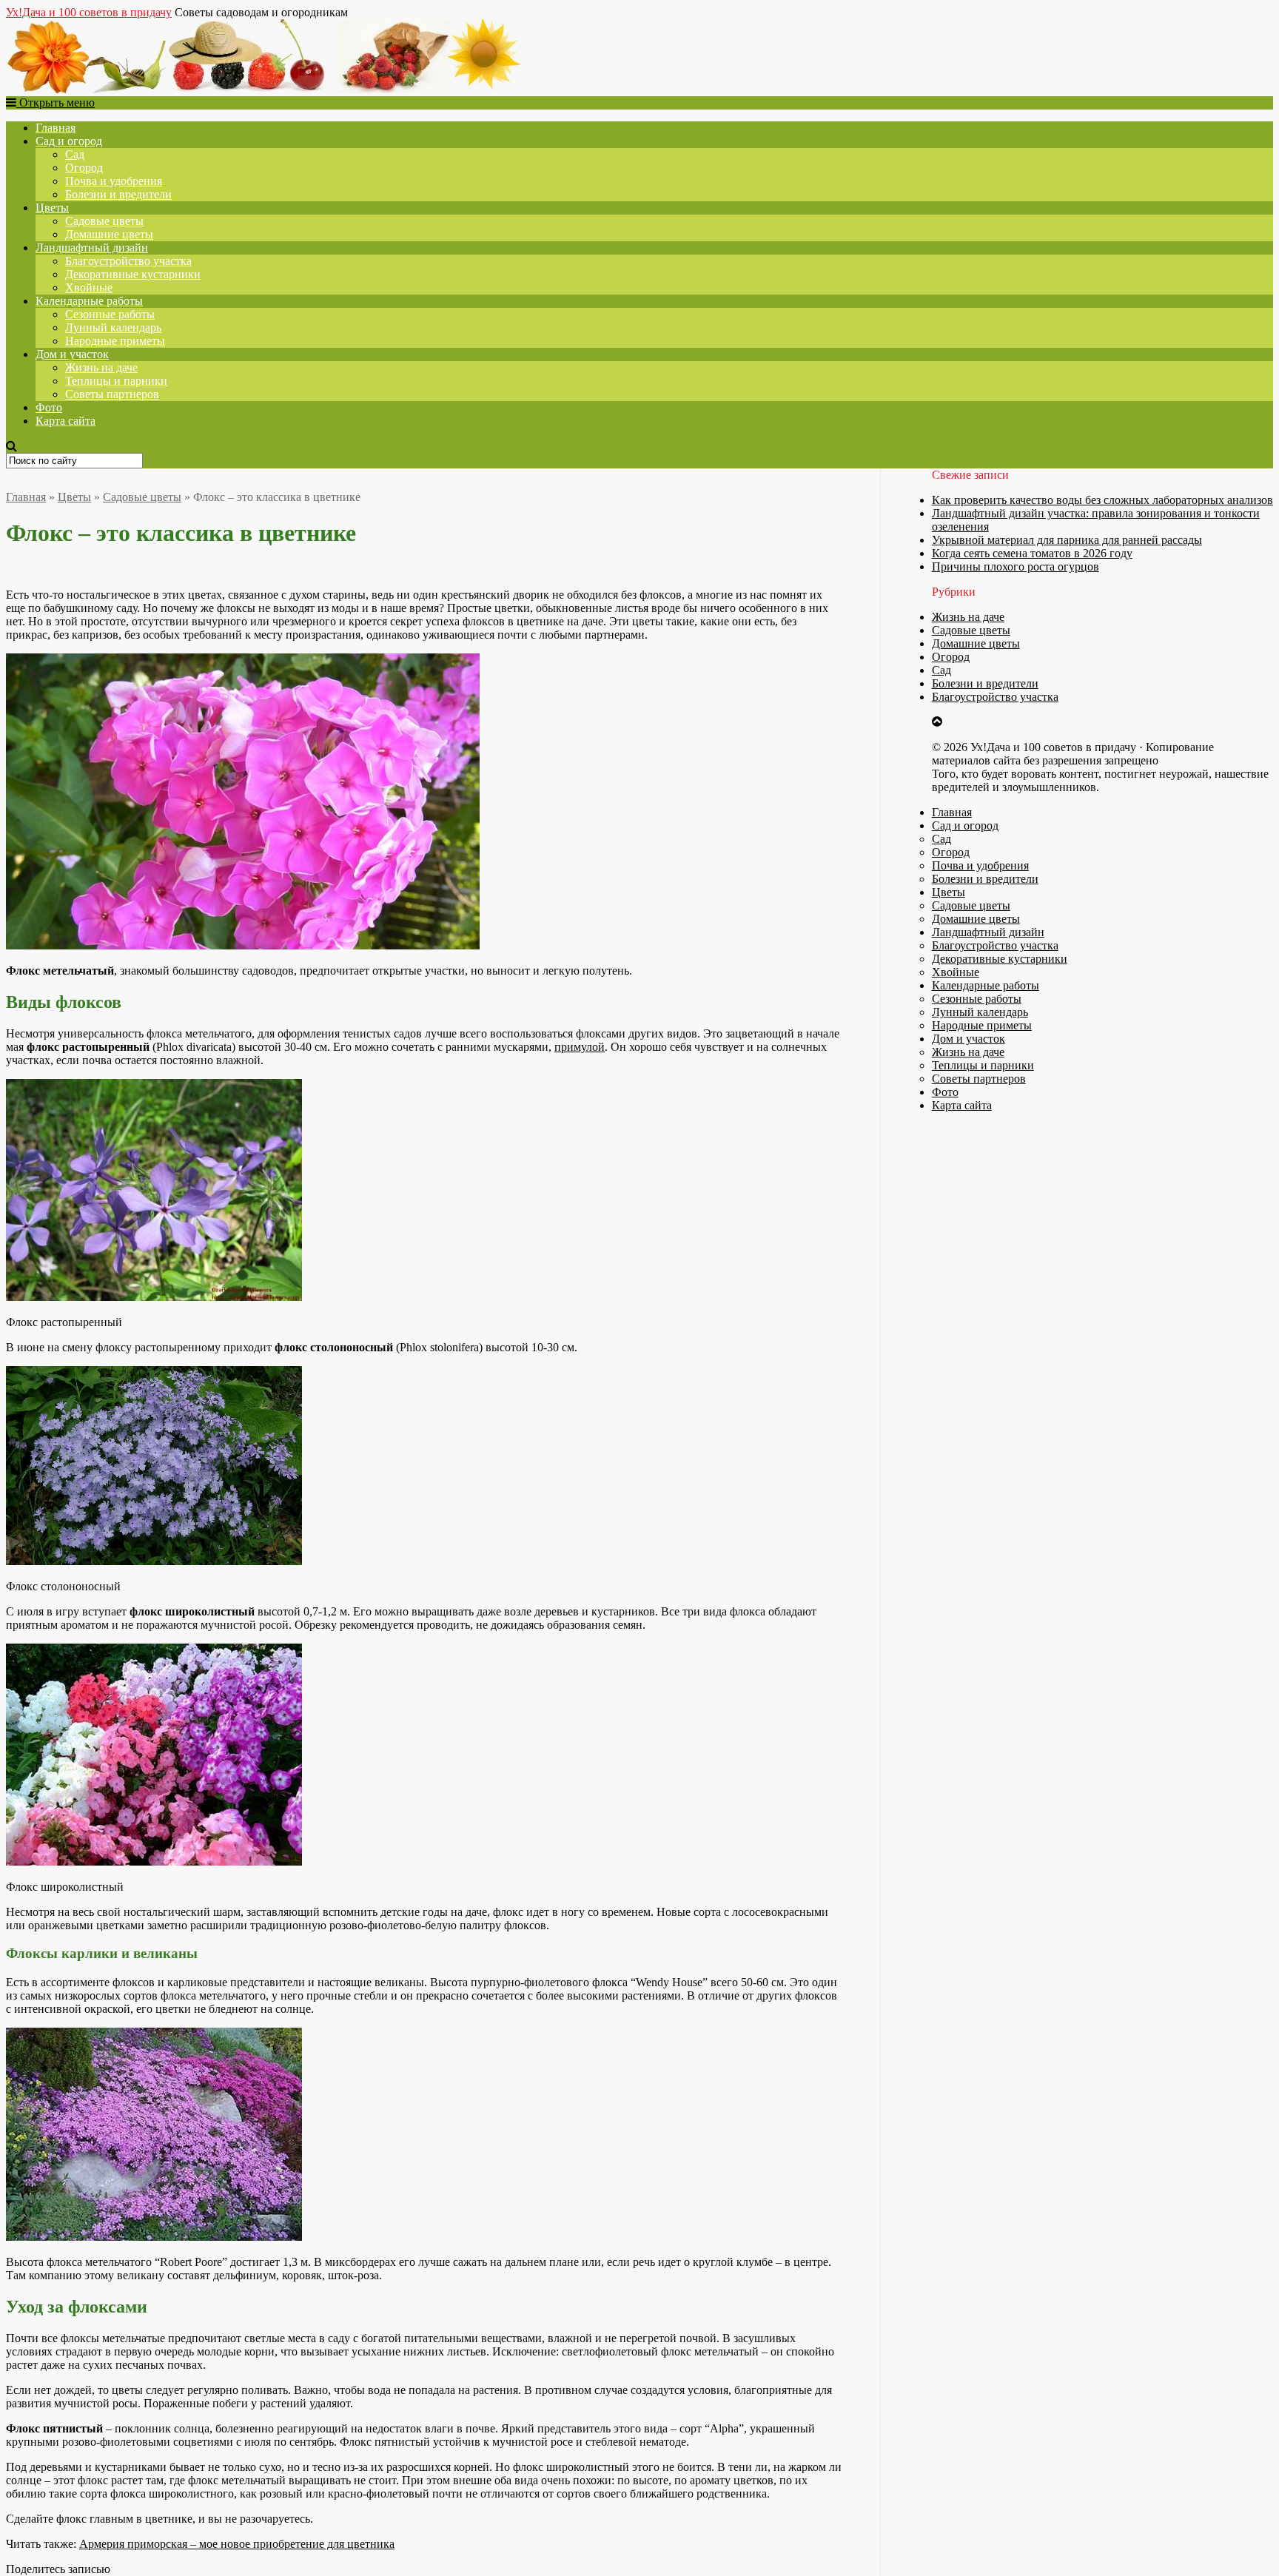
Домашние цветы (109, 234)
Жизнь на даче (101, 367)
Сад (75, 154)
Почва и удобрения (114, 181)
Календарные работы (89, 301)
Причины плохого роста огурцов (1016, 566)
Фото (49, 407)
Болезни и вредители (118, 194)
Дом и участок (72, 354)
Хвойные (89, 287)
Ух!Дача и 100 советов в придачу (89, 12)
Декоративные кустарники (133, 274)
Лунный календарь (113, 327)
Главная (56, 128)
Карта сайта (66, 421)
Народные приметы (115, 341)
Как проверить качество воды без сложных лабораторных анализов (1102, 500)
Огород (84, 168)
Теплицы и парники (116, 381)
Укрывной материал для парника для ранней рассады (1067, 540)
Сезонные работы (110, 314)
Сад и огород (69, 141)
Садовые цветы (104, 221)
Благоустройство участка (128, 261)
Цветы (52, 208)
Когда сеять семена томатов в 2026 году (1032, 553)
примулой (580, 1047)
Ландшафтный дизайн (92, 248)
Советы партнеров (112, 394)
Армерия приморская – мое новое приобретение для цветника (237, 2544)
